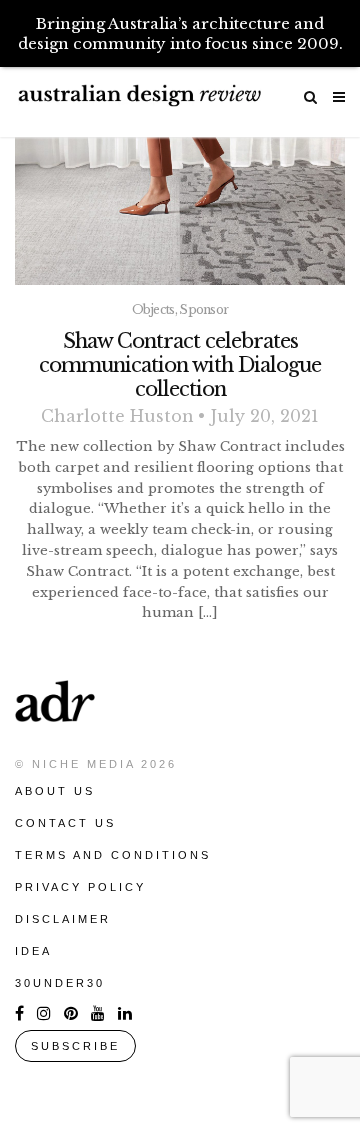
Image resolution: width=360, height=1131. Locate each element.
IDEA (33, 951)
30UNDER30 (60, 983)
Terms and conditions (113, 855)
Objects (153, 309)
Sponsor (203, 309)
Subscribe (75, 1046)
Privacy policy (80, 887)
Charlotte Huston (117, 416)
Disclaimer (63, 919)
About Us (55, 791)
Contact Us (65, 823)
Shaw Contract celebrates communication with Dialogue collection (180, 365)
